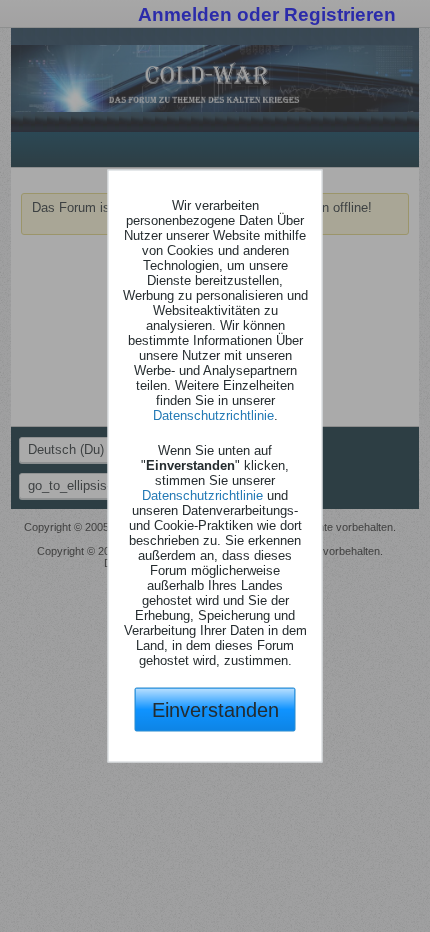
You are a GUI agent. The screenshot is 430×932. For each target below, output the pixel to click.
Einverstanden (215, 709)
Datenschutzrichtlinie (213, 414)
